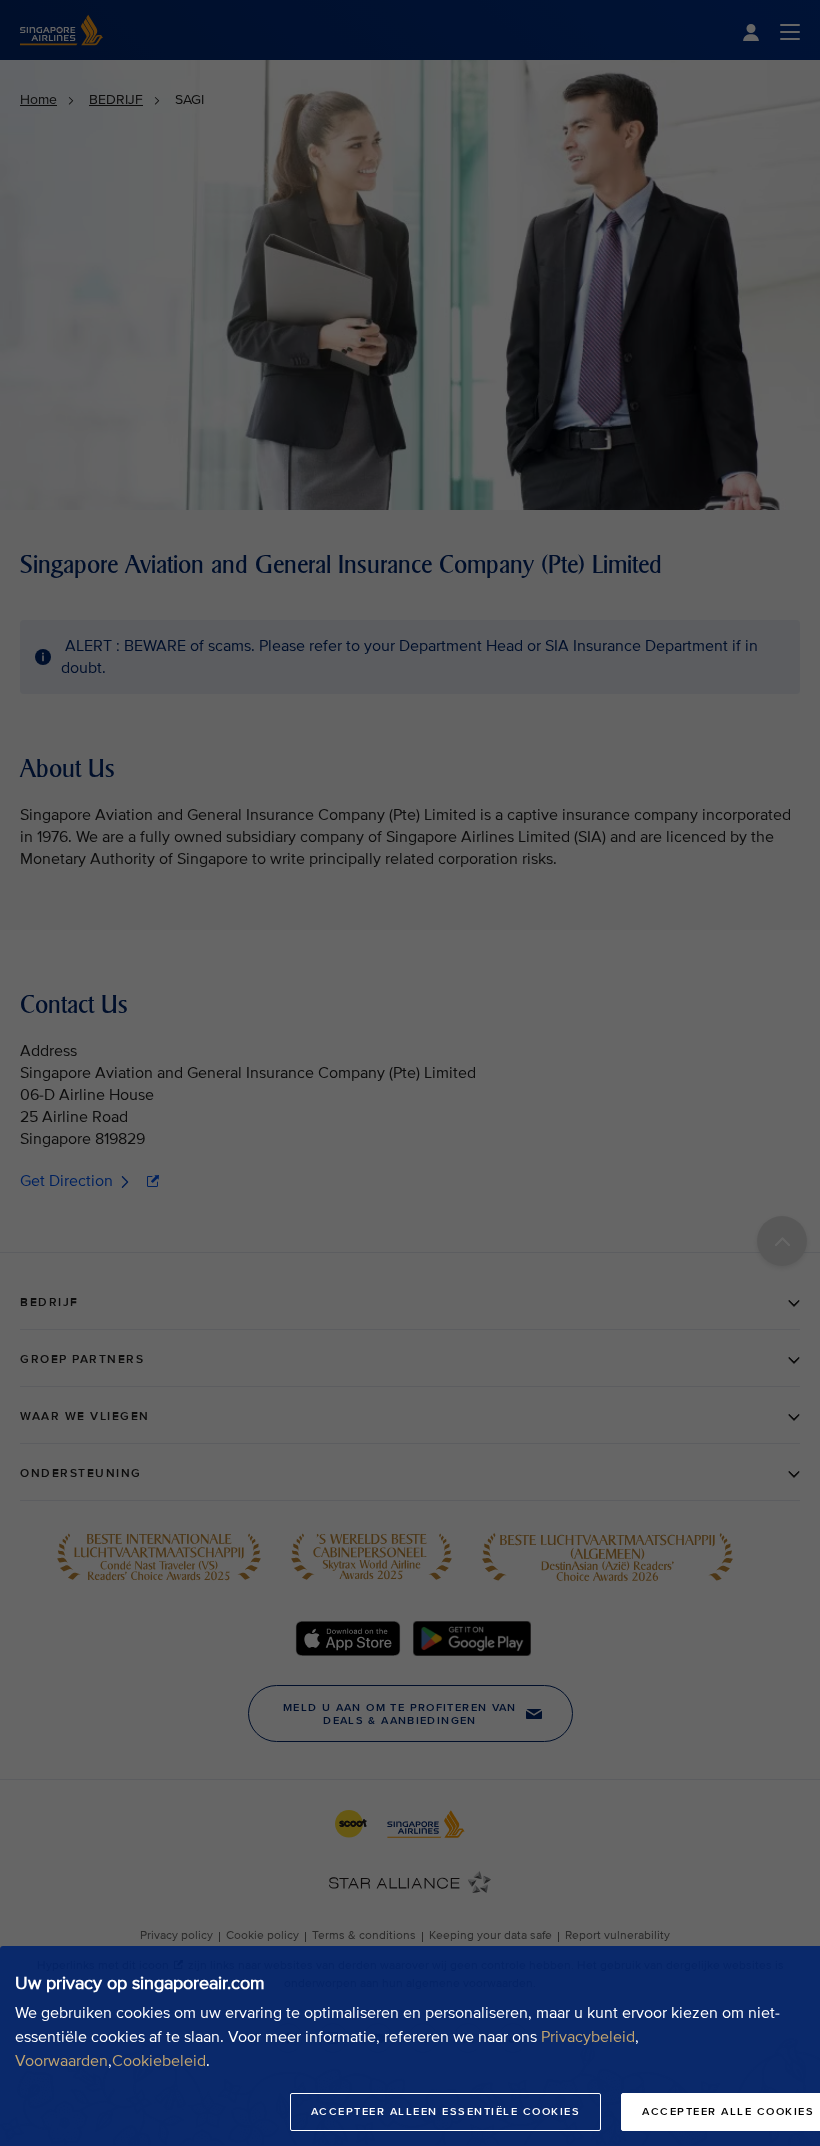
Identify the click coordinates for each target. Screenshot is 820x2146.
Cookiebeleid (159, 2061)
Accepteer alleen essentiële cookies (446, 2111)
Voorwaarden (61, 2061)
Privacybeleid (588, 2037)
